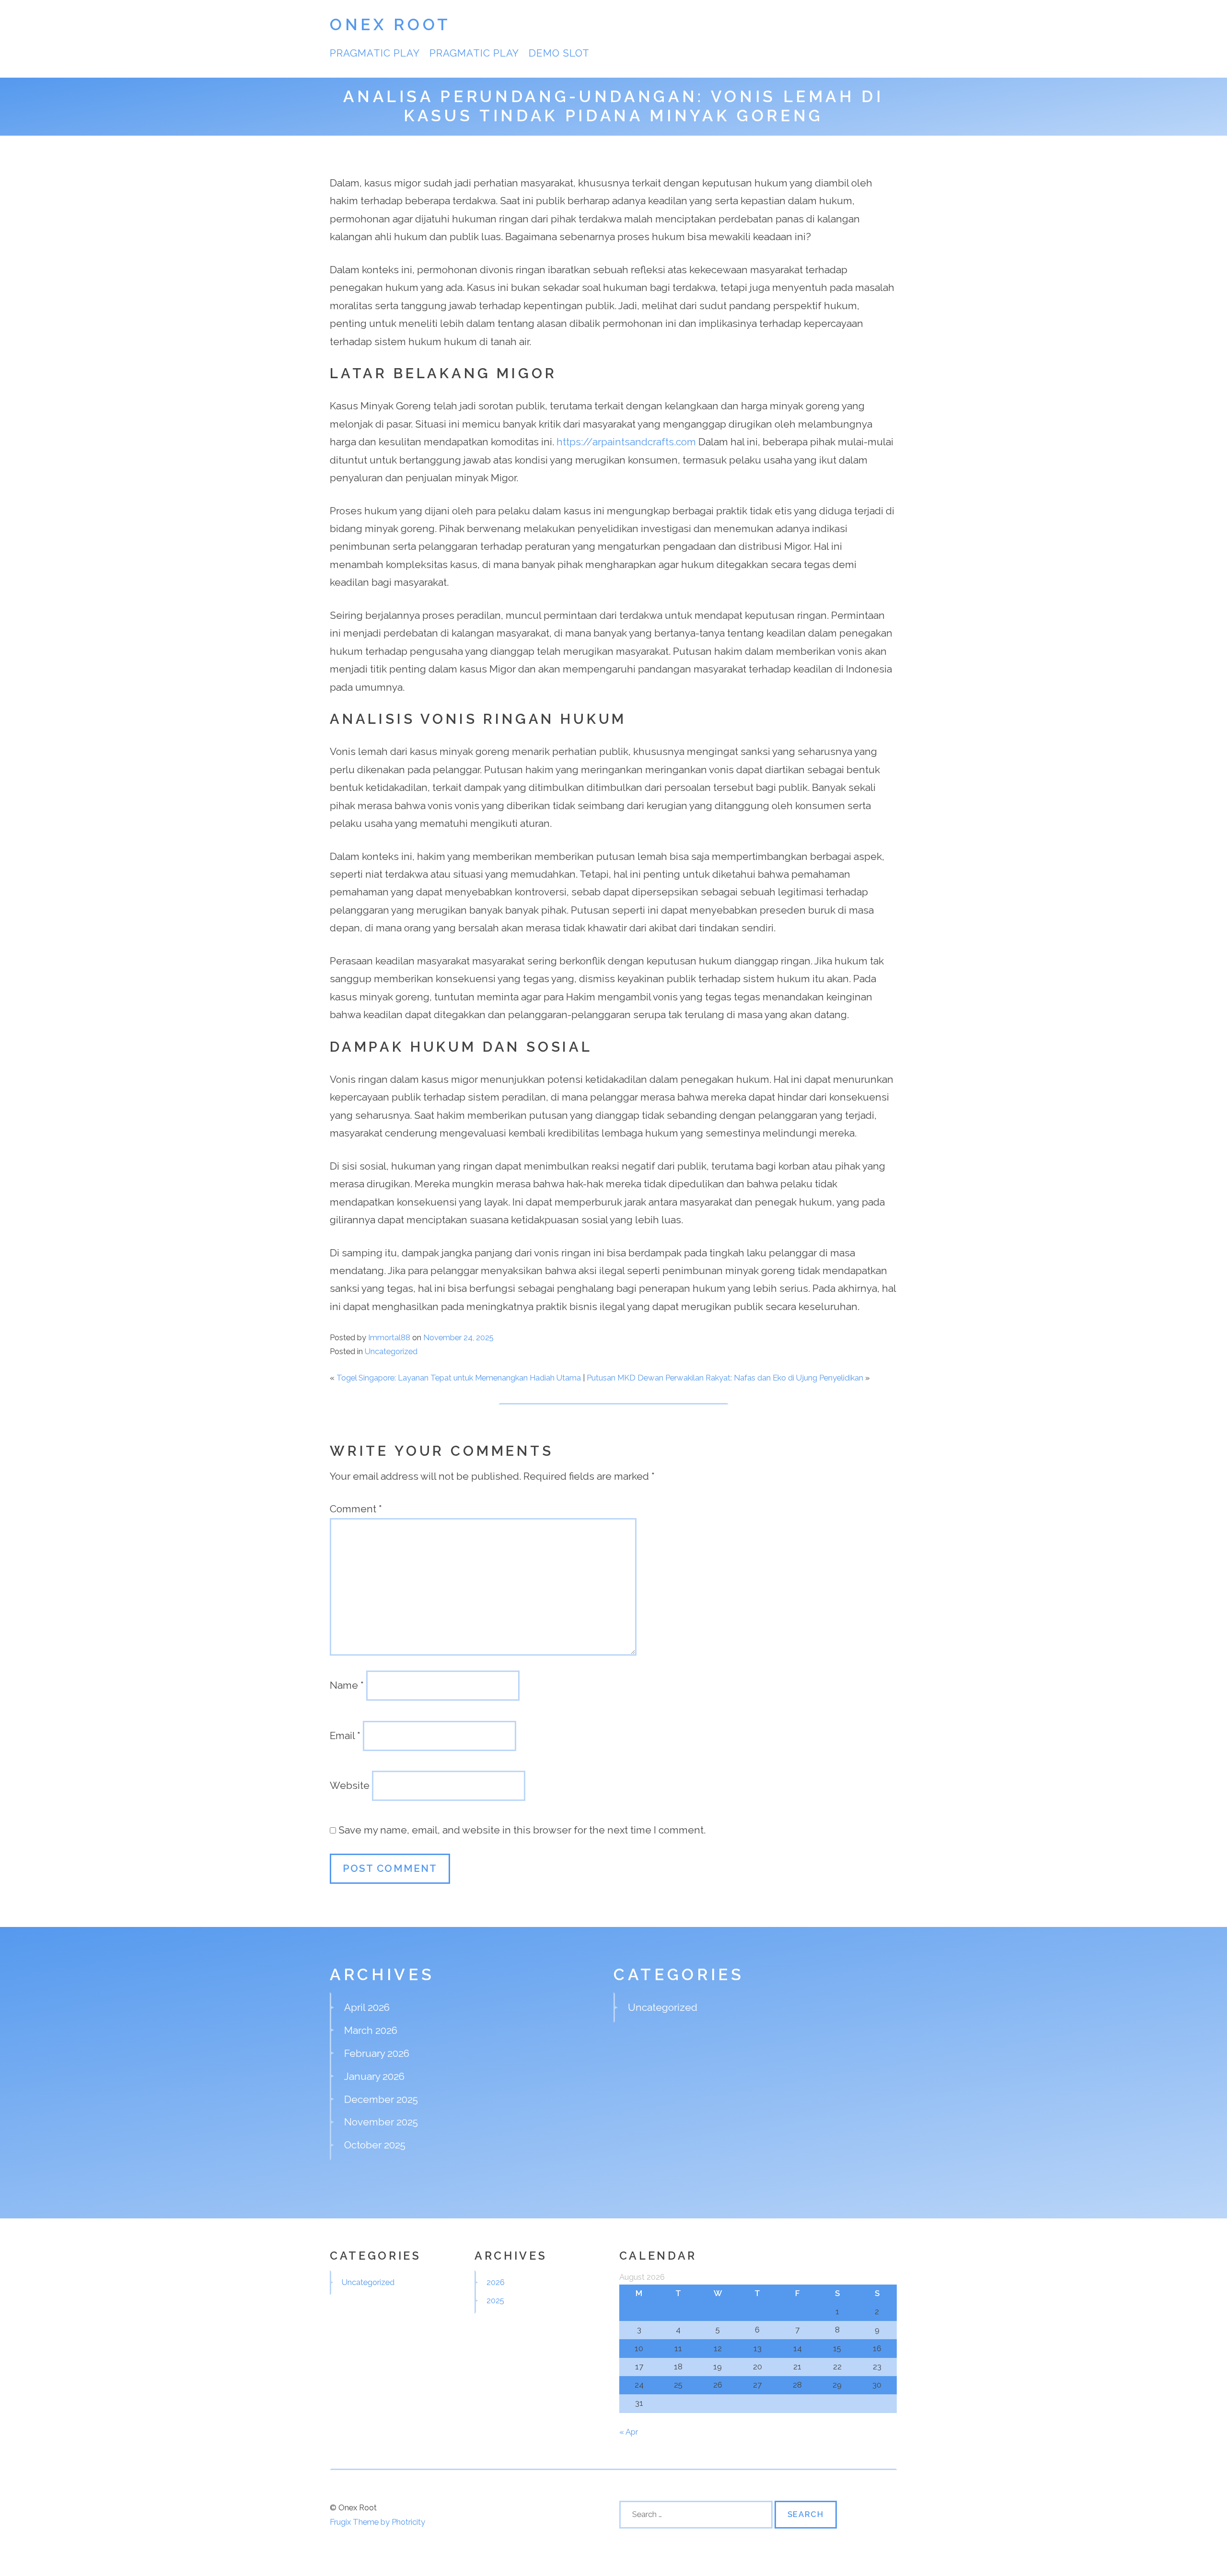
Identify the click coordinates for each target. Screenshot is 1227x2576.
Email (345, 1735)
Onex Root (390, 25)
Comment (356, 1509)
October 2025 (375, 2145)
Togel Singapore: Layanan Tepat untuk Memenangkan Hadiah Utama (459, 1378)
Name (347, 1685)
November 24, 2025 (458, 1337)
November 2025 (381, 2122)
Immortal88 (389, 1337)
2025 (495, 2300)
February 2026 (377, 2053)
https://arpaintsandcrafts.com (626, 442)
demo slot (559, 53)
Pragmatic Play (375, 53)
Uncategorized (391, 1351)
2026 (496, 2282)
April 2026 (367, 2007)
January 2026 (374, 2076)
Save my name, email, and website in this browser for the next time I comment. (522, 1830)
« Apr (629, 2432)
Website (350, 1785)
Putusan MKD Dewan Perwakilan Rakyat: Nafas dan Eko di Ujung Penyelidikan (725, 1378)
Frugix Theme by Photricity (377, 2522)
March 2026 (371, 2030)
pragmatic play (475, 53)
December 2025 (381, 2099)
